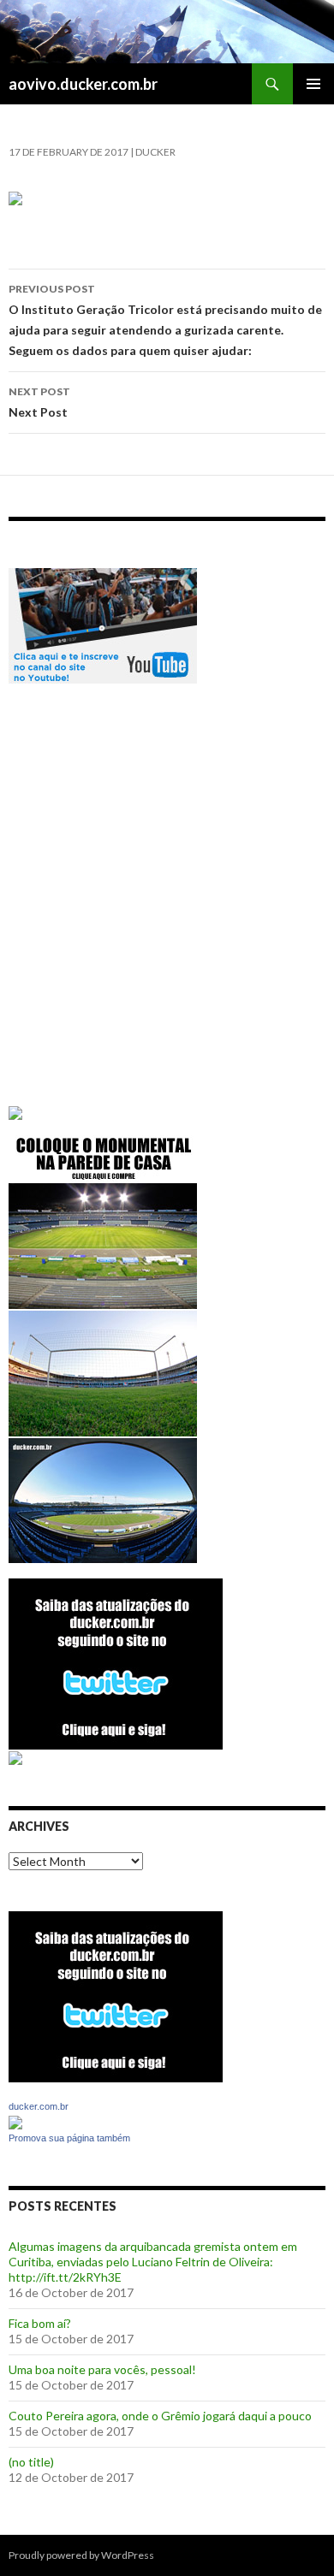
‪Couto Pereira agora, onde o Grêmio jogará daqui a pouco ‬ (161, 2416)
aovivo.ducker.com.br (83, 84)
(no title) (31, 2462)
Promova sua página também (69, 2138)
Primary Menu (313, 84)
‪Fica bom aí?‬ (40, 2323)
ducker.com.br (39, 2106)
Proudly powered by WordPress (81, 2555)
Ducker (155, 152)
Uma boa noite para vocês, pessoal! (102, 2369)
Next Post (39, 402)
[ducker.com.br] (15, 2120)
